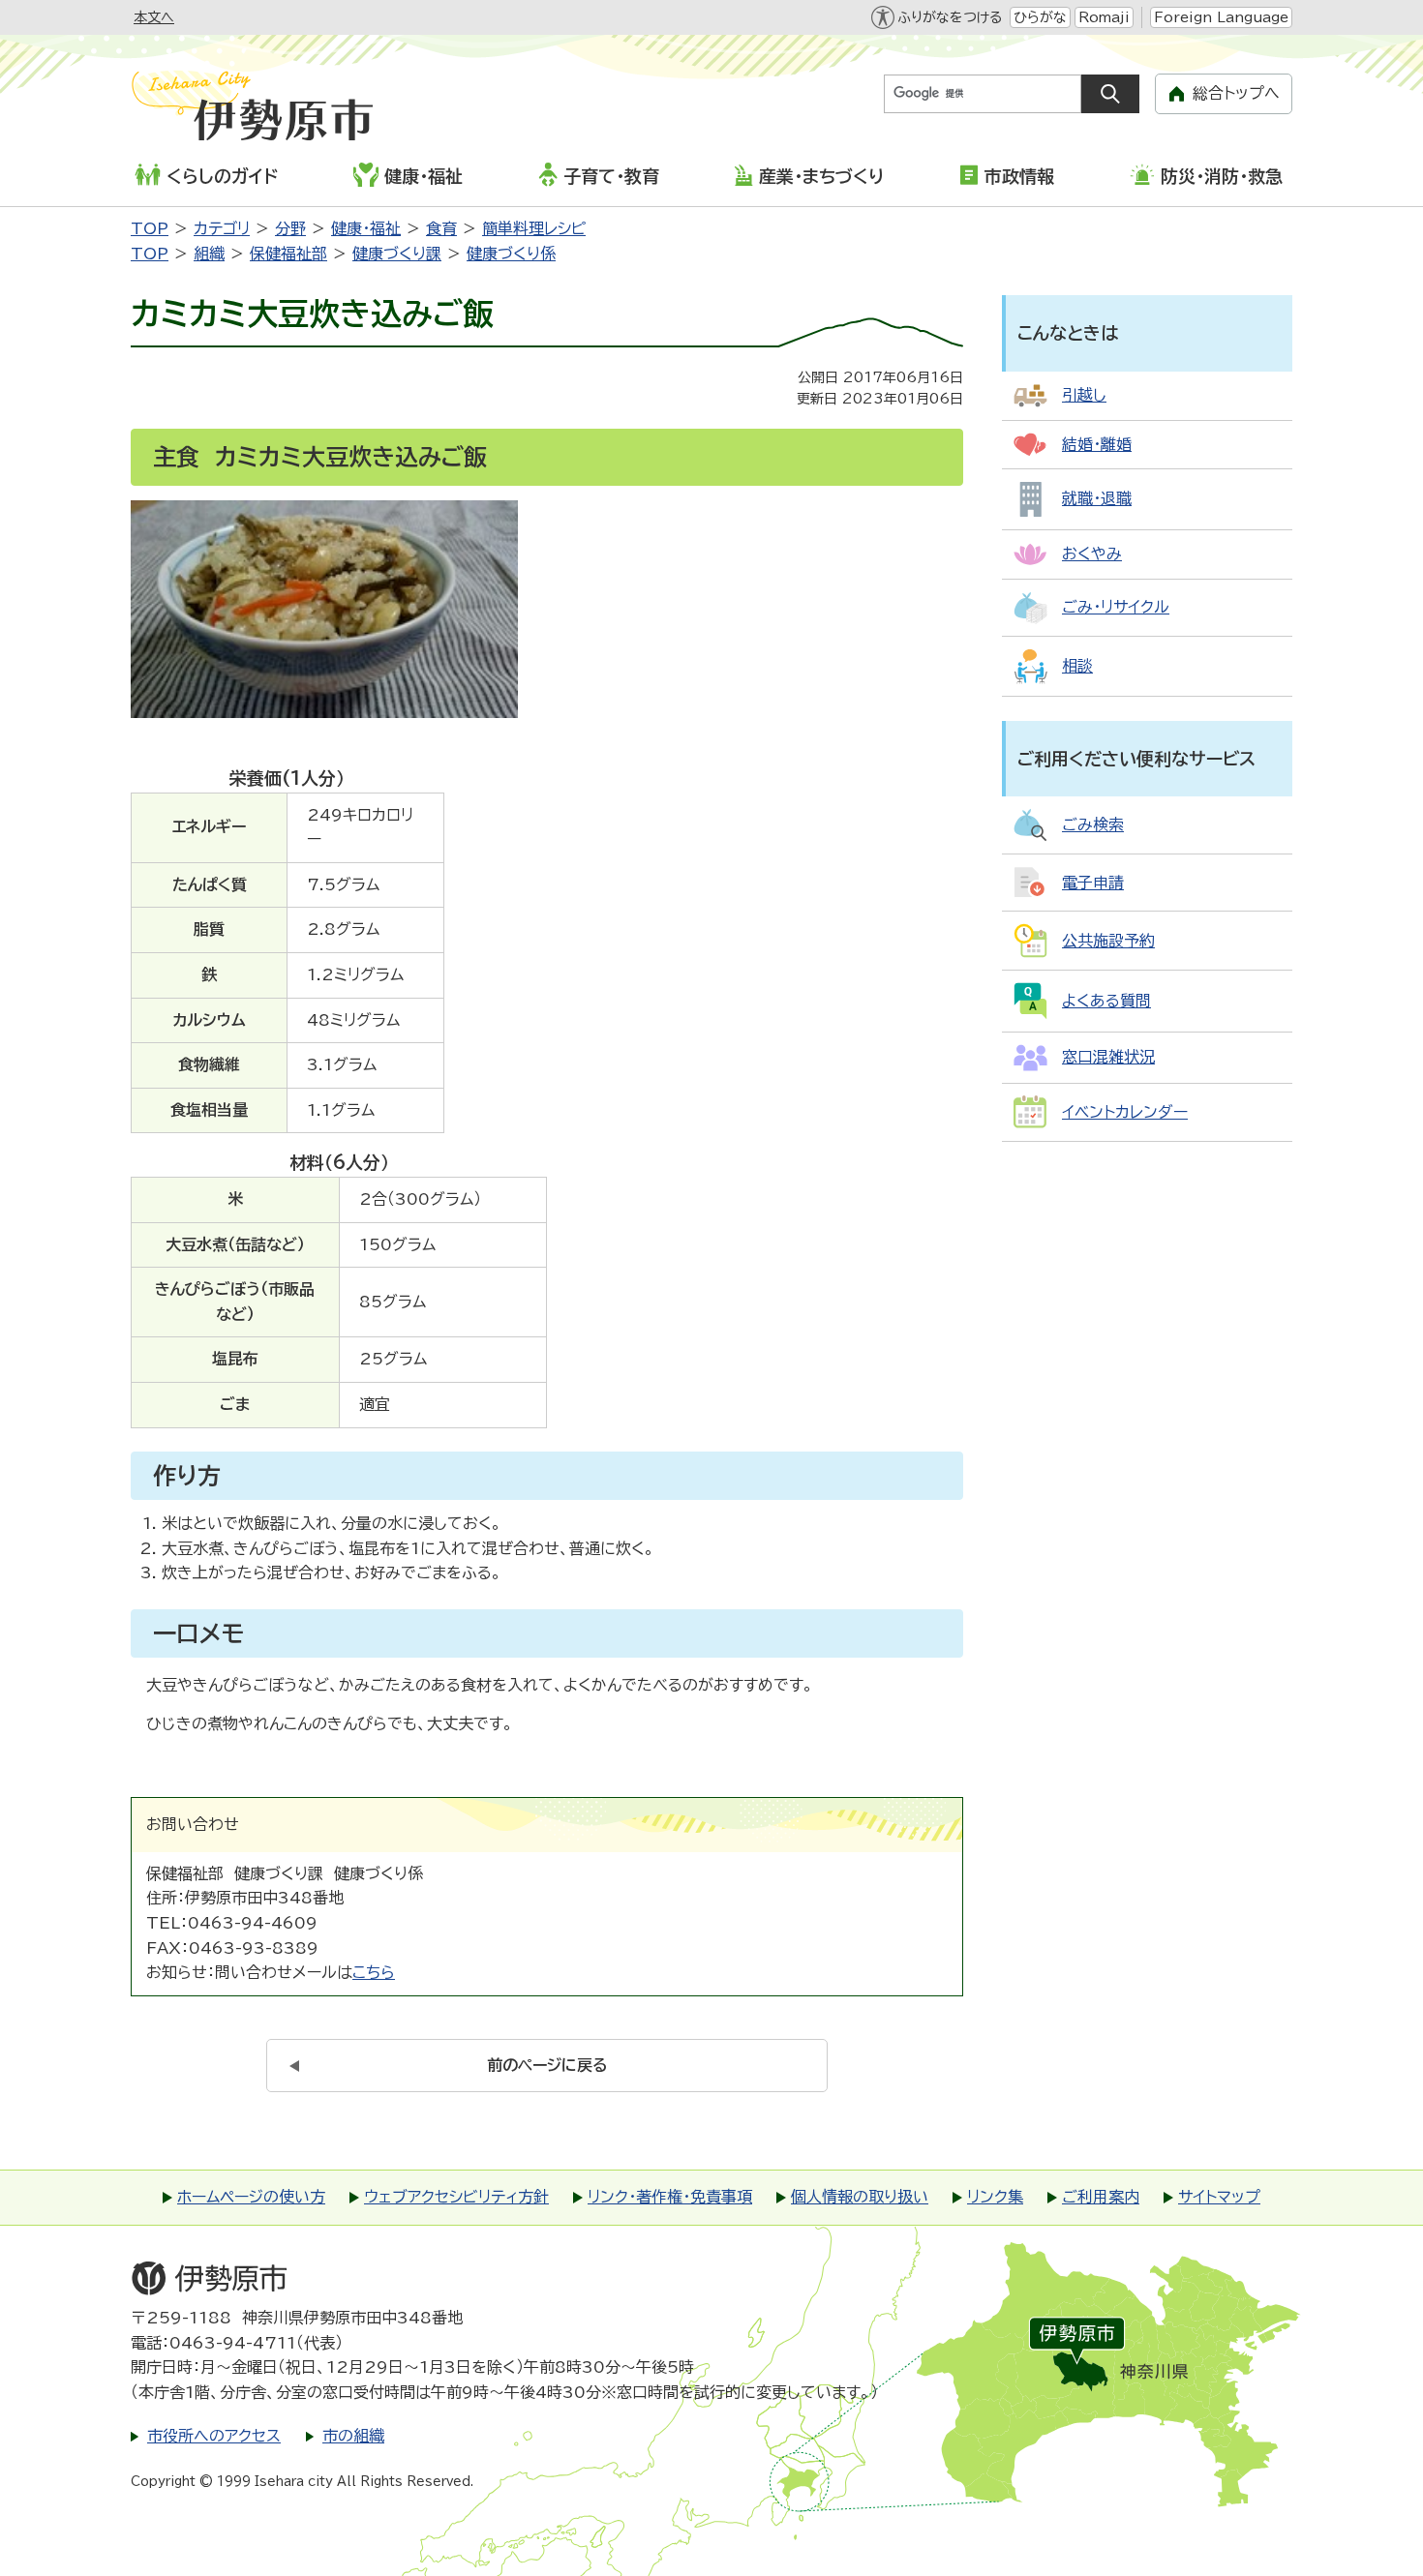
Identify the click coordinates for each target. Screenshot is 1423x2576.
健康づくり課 (397, 254)
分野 (290, 228)
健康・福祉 (424, 176)
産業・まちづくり (821, 176)
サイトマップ (1219, 2197)
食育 (441, 228)
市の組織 (353, 2436)
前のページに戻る (547, 2065)
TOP (150, 228)
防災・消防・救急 (1222, 176)
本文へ (154, 17)
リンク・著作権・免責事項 (670, 2197)
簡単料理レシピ (534, 228)
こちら (374, 1972)
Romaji (1104, 17)
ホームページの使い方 (251, 2197)
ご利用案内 (1101, 2197)
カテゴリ (222, 228)
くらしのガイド (222, 176)
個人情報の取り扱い (860, 2197)
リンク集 (995, 2197)
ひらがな (1040, 17)
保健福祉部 (288, 254)
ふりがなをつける (950, 17)
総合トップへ (1236, 93)
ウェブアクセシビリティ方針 (456, 2197)
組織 (209, 254)
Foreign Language (1221, 17)
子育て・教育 (611, 176)
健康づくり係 (511, 254)
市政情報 (1019, 176)
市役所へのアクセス (214, 2436)
